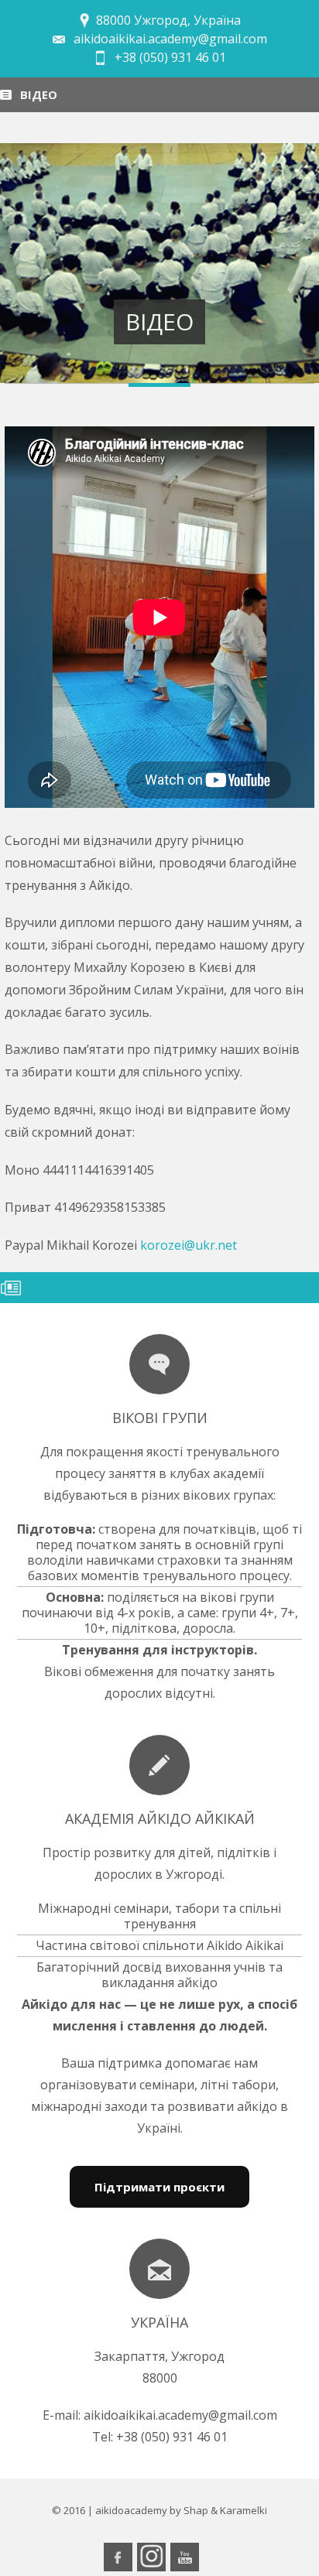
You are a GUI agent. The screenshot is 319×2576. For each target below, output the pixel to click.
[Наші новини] (159, 1364)
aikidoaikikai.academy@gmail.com (170, 39)
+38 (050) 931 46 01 (170, 57)
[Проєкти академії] (159, 1765)
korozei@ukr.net (189, 1245)
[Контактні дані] (159, 2269)
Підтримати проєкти (159, 2187)
